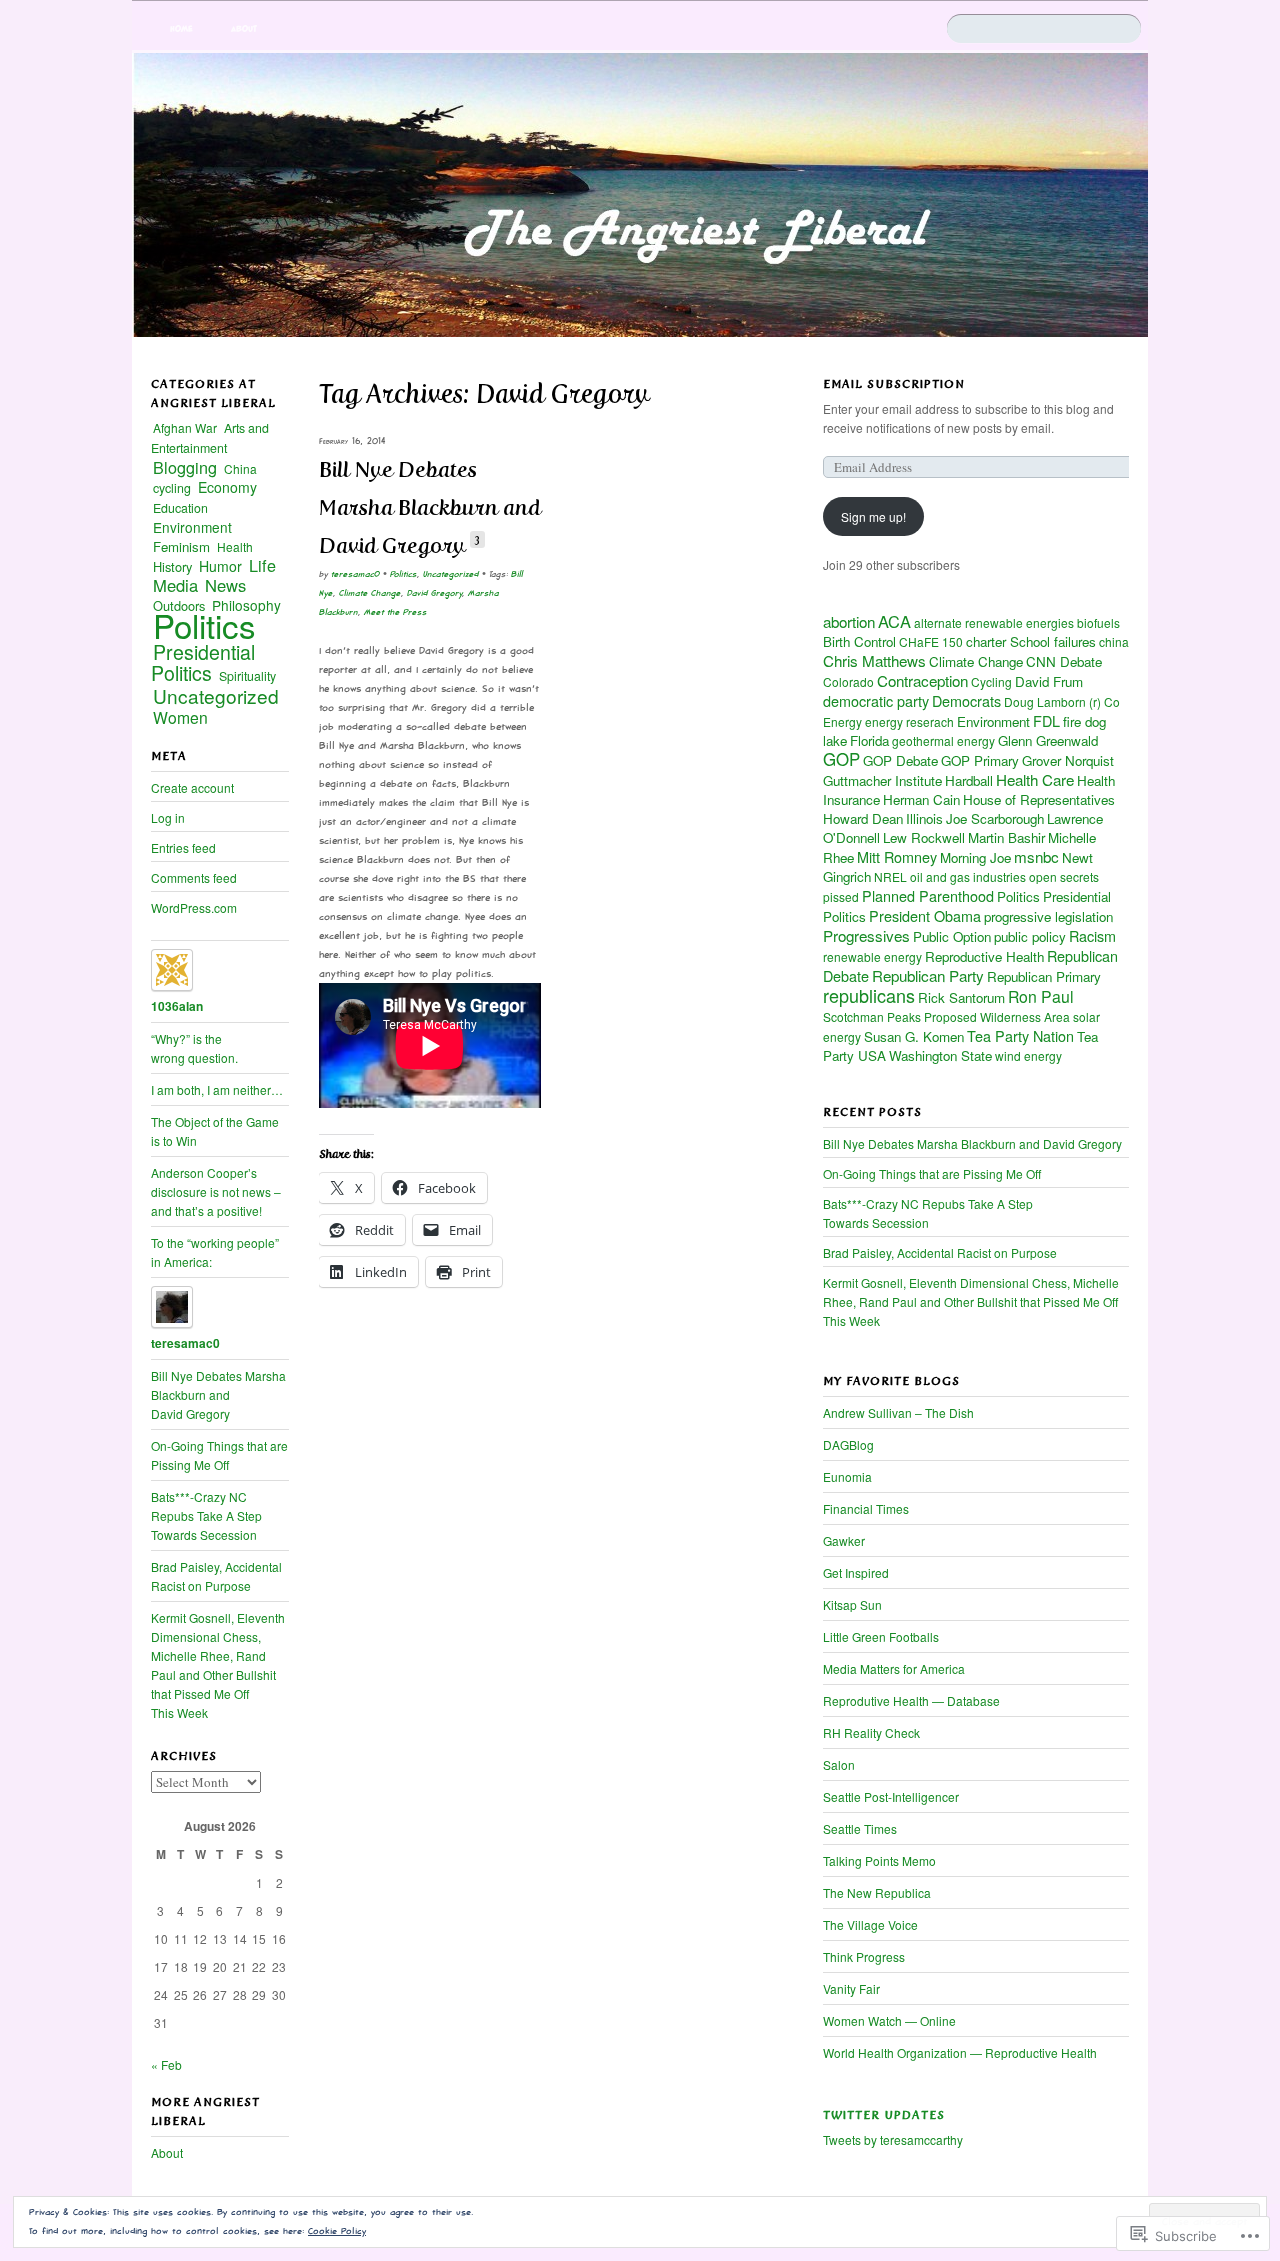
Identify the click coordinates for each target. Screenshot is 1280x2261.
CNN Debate (1064, 661)
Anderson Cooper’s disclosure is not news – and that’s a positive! (216, 1191)
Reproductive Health (984, 956)
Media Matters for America (894, 1668)
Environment (993, 721)
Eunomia (847, 1476)
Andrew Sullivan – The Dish (898, 1412)
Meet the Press (395, 612)
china (1114, 641)
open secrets (1064, 876)
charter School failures (1031, 641)
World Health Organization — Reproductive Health (960, 2052)
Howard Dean (863, 818)
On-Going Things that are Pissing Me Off (932, 1173)
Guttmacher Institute (882, 780)
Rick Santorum (961, 997)
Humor (220, 566)
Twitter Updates (884, 2115)
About (244, 28)
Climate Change (370, 593)
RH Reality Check (871, 1732)
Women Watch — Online (889, 2020)
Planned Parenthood (928, 895)
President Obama (925, 915)
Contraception (922, 680)
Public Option (952, 936)
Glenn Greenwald (1048, 740)
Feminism (181, 546)
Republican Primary (1044, 976)
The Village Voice (870, 1924)
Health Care (1035, 779)
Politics (403, 574)
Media (175, 585)
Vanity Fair (851, 1988)
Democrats (966, 700)
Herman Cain (921, 799)
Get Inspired (856, 1572)
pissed (841, 896)
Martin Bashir (1006, 837)
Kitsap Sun (852, 1604)
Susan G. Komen (914, 1036)
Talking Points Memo (879, 1860)
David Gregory (434, 593)
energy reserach (909, 721)
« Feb (166, 2064)
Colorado (848, 681)
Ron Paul (1041, 996)
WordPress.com (194, 907)
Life (262, 565)
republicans (869, 995)
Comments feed (194, 877)
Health (235, 546)
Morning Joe (975, 857)
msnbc (1036, 856)
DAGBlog (848, 1444)
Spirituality (247, 676)
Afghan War (185, 427)
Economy (227, 487)
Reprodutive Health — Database (911, 1700)
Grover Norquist (1068, 760)
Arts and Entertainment (210, 438)
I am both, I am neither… (217, 1089)
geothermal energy (943, 740)
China (240, 468)
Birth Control (859, 641)
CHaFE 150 (931, 641)
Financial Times (866, 1508)
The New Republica (877, 1892)
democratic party (876, 700)
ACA (894, 621)
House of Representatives (1039, 799)
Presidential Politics (203, 662)
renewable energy (872, 956)
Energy (842, 721)
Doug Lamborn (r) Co (1062, 701)
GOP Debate (900, 760)
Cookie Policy (337, 2231)
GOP (841, 759)
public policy (1030, 936)
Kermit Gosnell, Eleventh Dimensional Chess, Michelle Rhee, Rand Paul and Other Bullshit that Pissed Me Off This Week (971, 1301)
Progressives (866, 935)
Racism (1092, 935)
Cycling (991, 681)
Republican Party (928, 975)
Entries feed (183, 847)
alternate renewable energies (994, 622)
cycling (172, 488)
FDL (1046, 720)
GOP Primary (980, 760)
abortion (849, 621)
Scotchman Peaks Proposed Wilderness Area (946, 1016)
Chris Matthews (874, 660)
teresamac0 (355, 574)
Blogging (185, 467)
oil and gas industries (968, 876)
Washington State (940, 1055)
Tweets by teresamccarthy (893, 2139)
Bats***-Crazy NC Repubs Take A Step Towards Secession (928, 1213)
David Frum (1049, 681)
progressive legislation (1048, 916)
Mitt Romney (897, 856)
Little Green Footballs (881, 1636)
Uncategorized (451, 574)
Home (181, 28)
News (225, 585)
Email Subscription (894, 384)
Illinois (924, 818)
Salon (839, 1764)
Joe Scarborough (995, 818)
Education (180, 508)
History (172, 566)
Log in (168, 817)
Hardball (969, 780)
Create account (192, 787)
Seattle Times (860, 1828)
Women (180, 717)
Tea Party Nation (1020, 1035)
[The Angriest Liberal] (640, 195)
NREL (890, 876)
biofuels (1098, 622)
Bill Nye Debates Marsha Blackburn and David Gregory (430, 507)
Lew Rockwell (924, 837)
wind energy (1028, 1055)
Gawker (844, 1540)
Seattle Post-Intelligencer (891, 1796)
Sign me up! (873, 516)
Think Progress (864, 1956)
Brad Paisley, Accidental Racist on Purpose (940, 1252)
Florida (869, 740)
